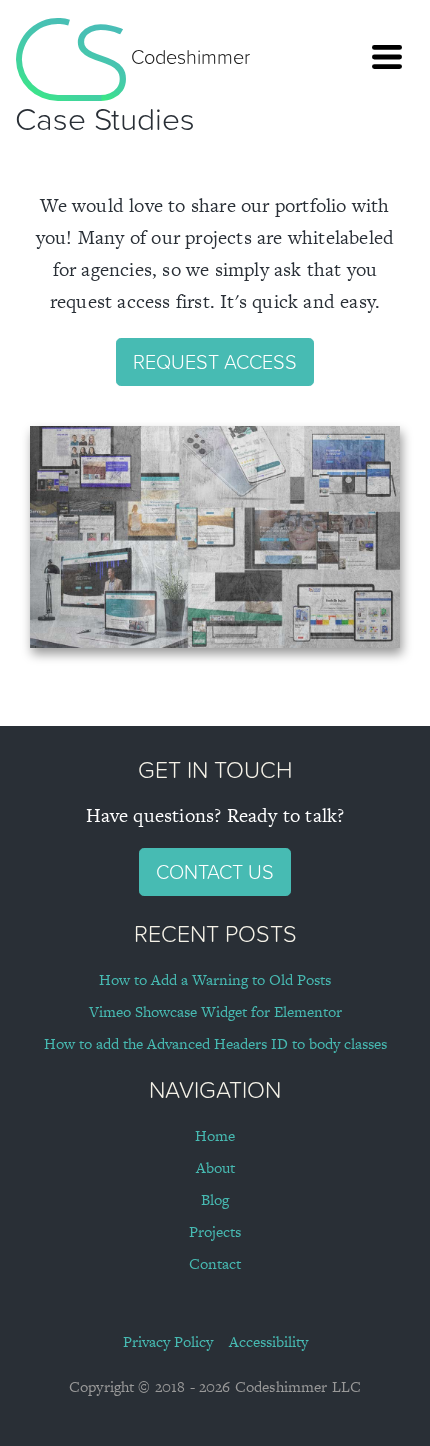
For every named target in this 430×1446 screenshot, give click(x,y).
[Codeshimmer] (71, 57)
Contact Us (215, 872)
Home (215, 1135)
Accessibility (268, 1341)
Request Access (215, 362)
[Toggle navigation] (387, 57)
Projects (215, 1231)
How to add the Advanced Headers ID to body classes (215, 1043)
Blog (215, 1199)
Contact (215, 1263)
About (215, 1167)
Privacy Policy (168, 1341)
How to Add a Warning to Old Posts (215, 979)
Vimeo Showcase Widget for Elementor (215, 1011)
